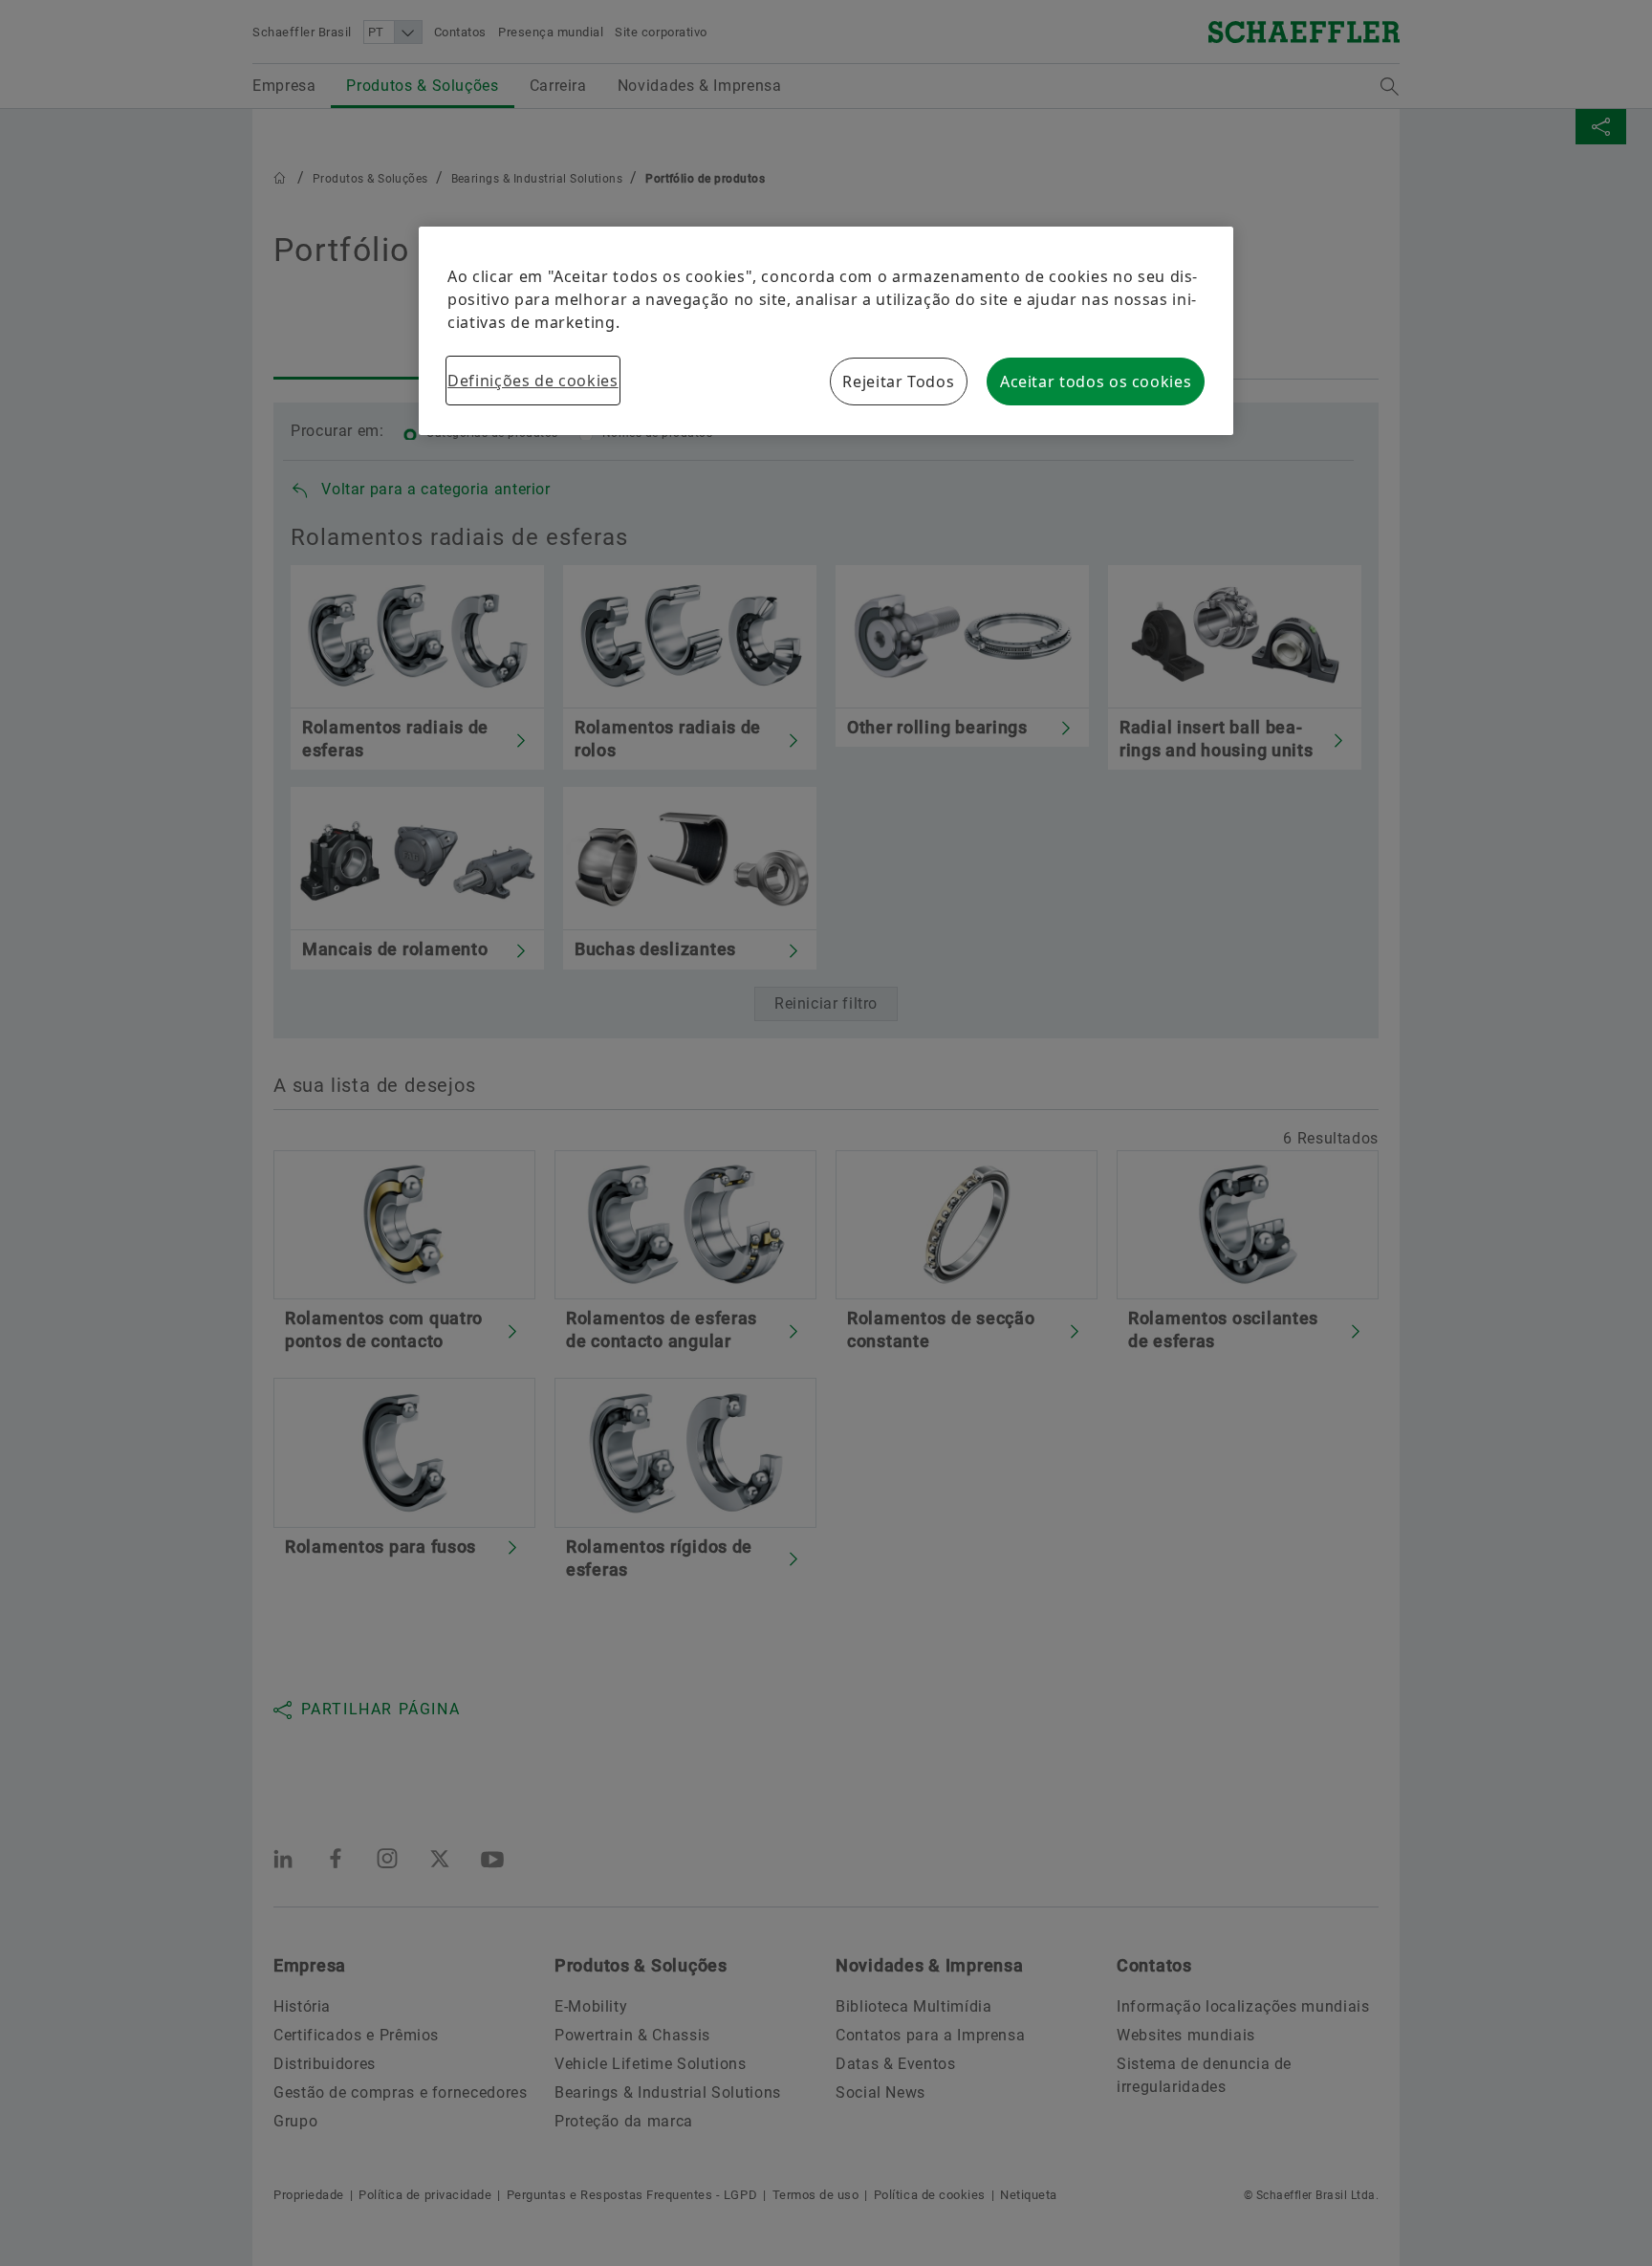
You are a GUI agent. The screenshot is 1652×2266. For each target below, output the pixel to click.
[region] (826, 331)
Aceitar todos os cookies (1096, 381)
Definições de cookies (533, 381)
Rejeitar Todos (898, 381)
